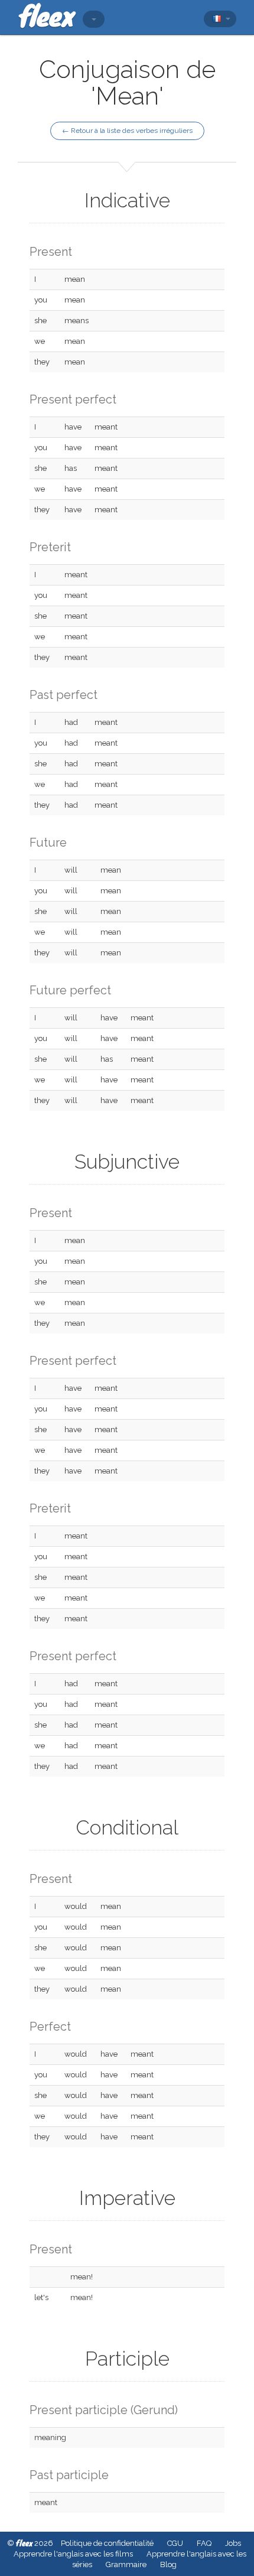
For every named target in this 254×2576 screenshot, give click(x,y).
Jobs (233, 2543)
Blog (168, 2564)
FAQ (204, 2543)
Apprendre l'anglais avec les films (73, 2554)
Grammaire (126, 2564)
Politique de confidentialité (107, 2543)
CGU (175, 2543)
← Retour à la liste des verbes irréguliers (127, 131)
